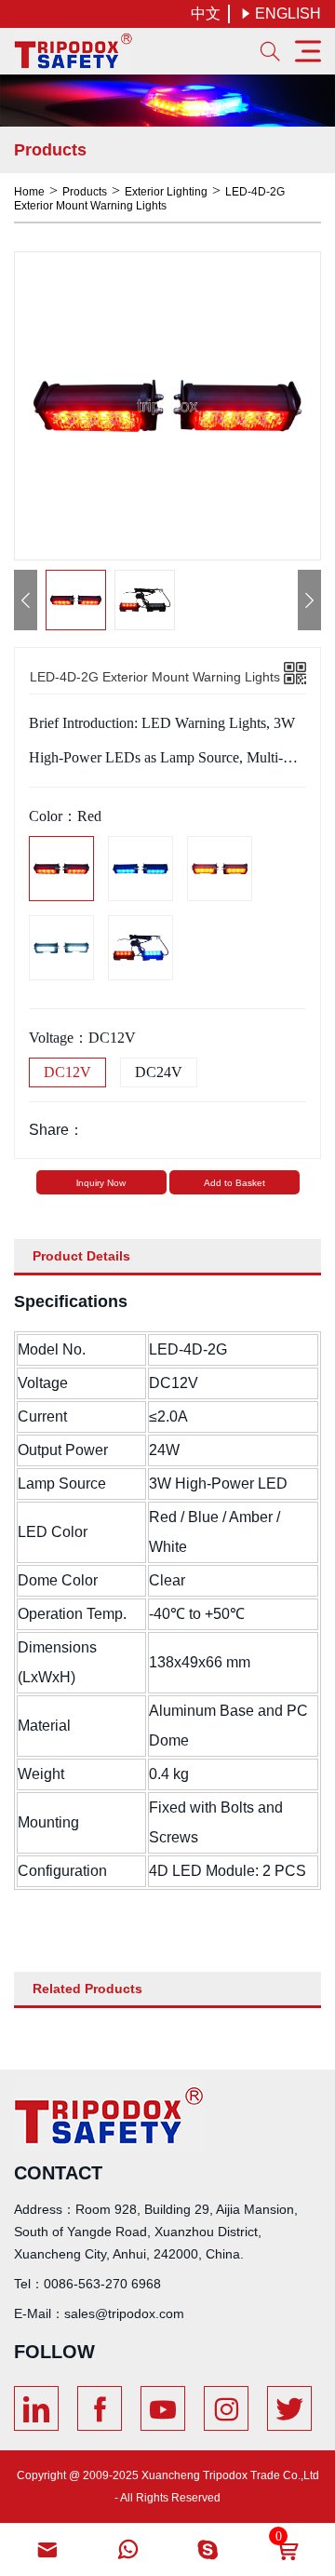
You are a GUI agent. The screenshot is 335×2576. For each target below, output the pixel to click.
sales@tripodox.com (124, 2313)
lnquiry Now (101, 1183)
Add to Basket (234, 1183)
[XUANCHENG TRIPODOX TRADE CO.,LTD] (74, 51)
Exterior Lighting (166, 192)
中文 (206, 13)
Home (29, 192)
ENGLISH (281, 13)
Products (85, 192)
